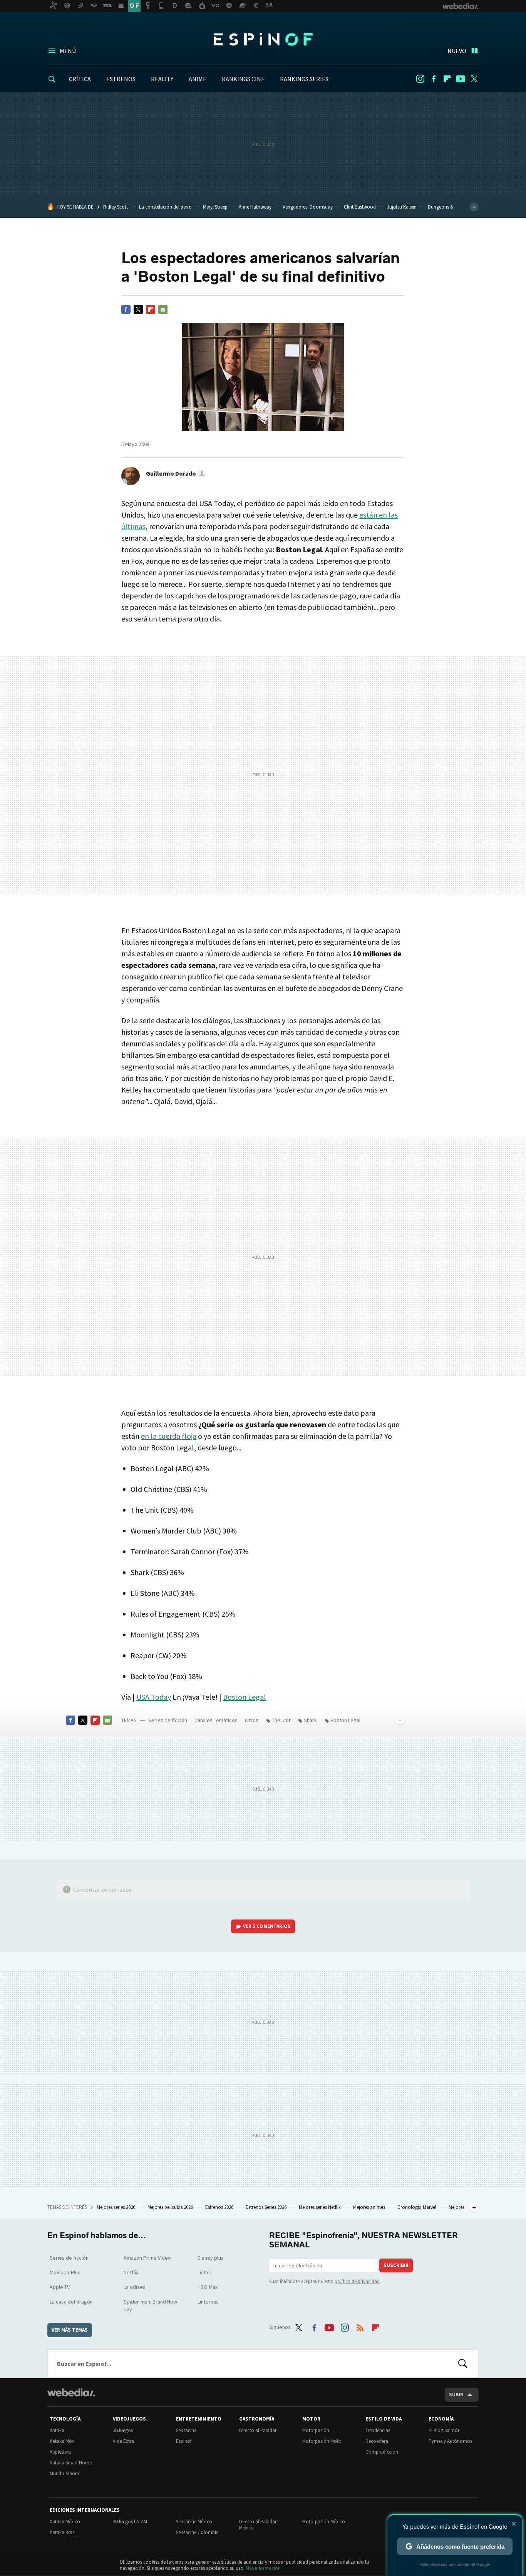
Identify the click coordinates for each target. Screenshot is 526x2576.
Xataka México (65, 2522)
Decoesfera (377, 2441)
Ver (267, 1926)
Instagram (420, 79)
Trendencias (378, 2430)
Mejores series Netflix (320, 2207)
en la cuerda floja (169, 1436)
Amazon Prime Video (147, 2258)
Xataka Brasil (63, 2532)
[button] (175, 473)
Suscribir (396, 2265)
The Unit (281, 1720)
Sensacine (186, 2430)
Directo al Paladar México (258, 2525)
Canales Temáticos (216, 1720)
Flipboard (447, 79)
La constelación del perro (165, 207)
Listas (204, 2272)
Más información (263, 2568)
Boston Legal (245, 1697)
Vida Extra (123, 2441)
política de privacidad (357, 2281)
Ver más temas (70, 2330)
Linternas (208, 2302)
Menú (68, 51)
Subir (456, 2395)
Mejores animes (370, 2207)
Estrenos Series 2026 (267, 2207)
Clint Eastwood (360, 207)
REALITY (162, 79)
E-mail (163, 309)
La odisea (135, 2287)
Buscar (463, 2364)
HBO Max (208, 2287)
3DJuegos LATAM (130, 2522)
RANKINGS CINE (243, 79)
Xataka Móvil (63, 2441)
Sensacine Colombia (197, 2532)
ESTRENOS (121, 79)
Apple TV (60, 2287)
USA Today (154, 1697)
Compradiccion (382, 2452)
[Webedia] (71, 2392)
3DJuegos (123, 2430)
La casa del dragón (71, 2302)
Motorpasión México (324, 2522)
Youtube (461, 79)
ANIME (198, 79)
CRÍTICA (80, 79)
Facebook (434, 79)
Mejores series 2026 (116, 2207)
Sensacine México (194, 2522)
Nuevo (457, 51)
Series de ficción (168, 1720)
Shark (310, 1720)
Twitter (474, 79)
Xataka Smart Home (71, 2463)
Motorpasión (316, 2430)
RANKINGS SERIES (304, 79)
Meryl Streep (215, 207)
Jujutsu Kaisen (402, 207)
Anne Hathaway (255, 207)
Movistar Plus (65, 2272)
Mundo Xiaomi (65, 2473)
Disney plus (211, 2258)
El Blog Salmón (445, 2430)
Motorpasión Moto (322, 2441)
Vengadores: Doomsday (308, 207)
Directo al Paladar (258, 2430)
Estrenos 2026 (220, 2207)
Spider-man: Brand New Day (150, 2305)
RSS (360, 2326)
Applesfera (60, 2452)
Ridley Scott (116, 207)
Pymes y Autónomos (450, 2441)
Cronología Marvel (417, 2207)
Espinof (263, 39)
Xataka (57, 2430)
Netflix (131, 2272)
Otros (252, 1720)
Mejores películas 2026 (171, 2207)
